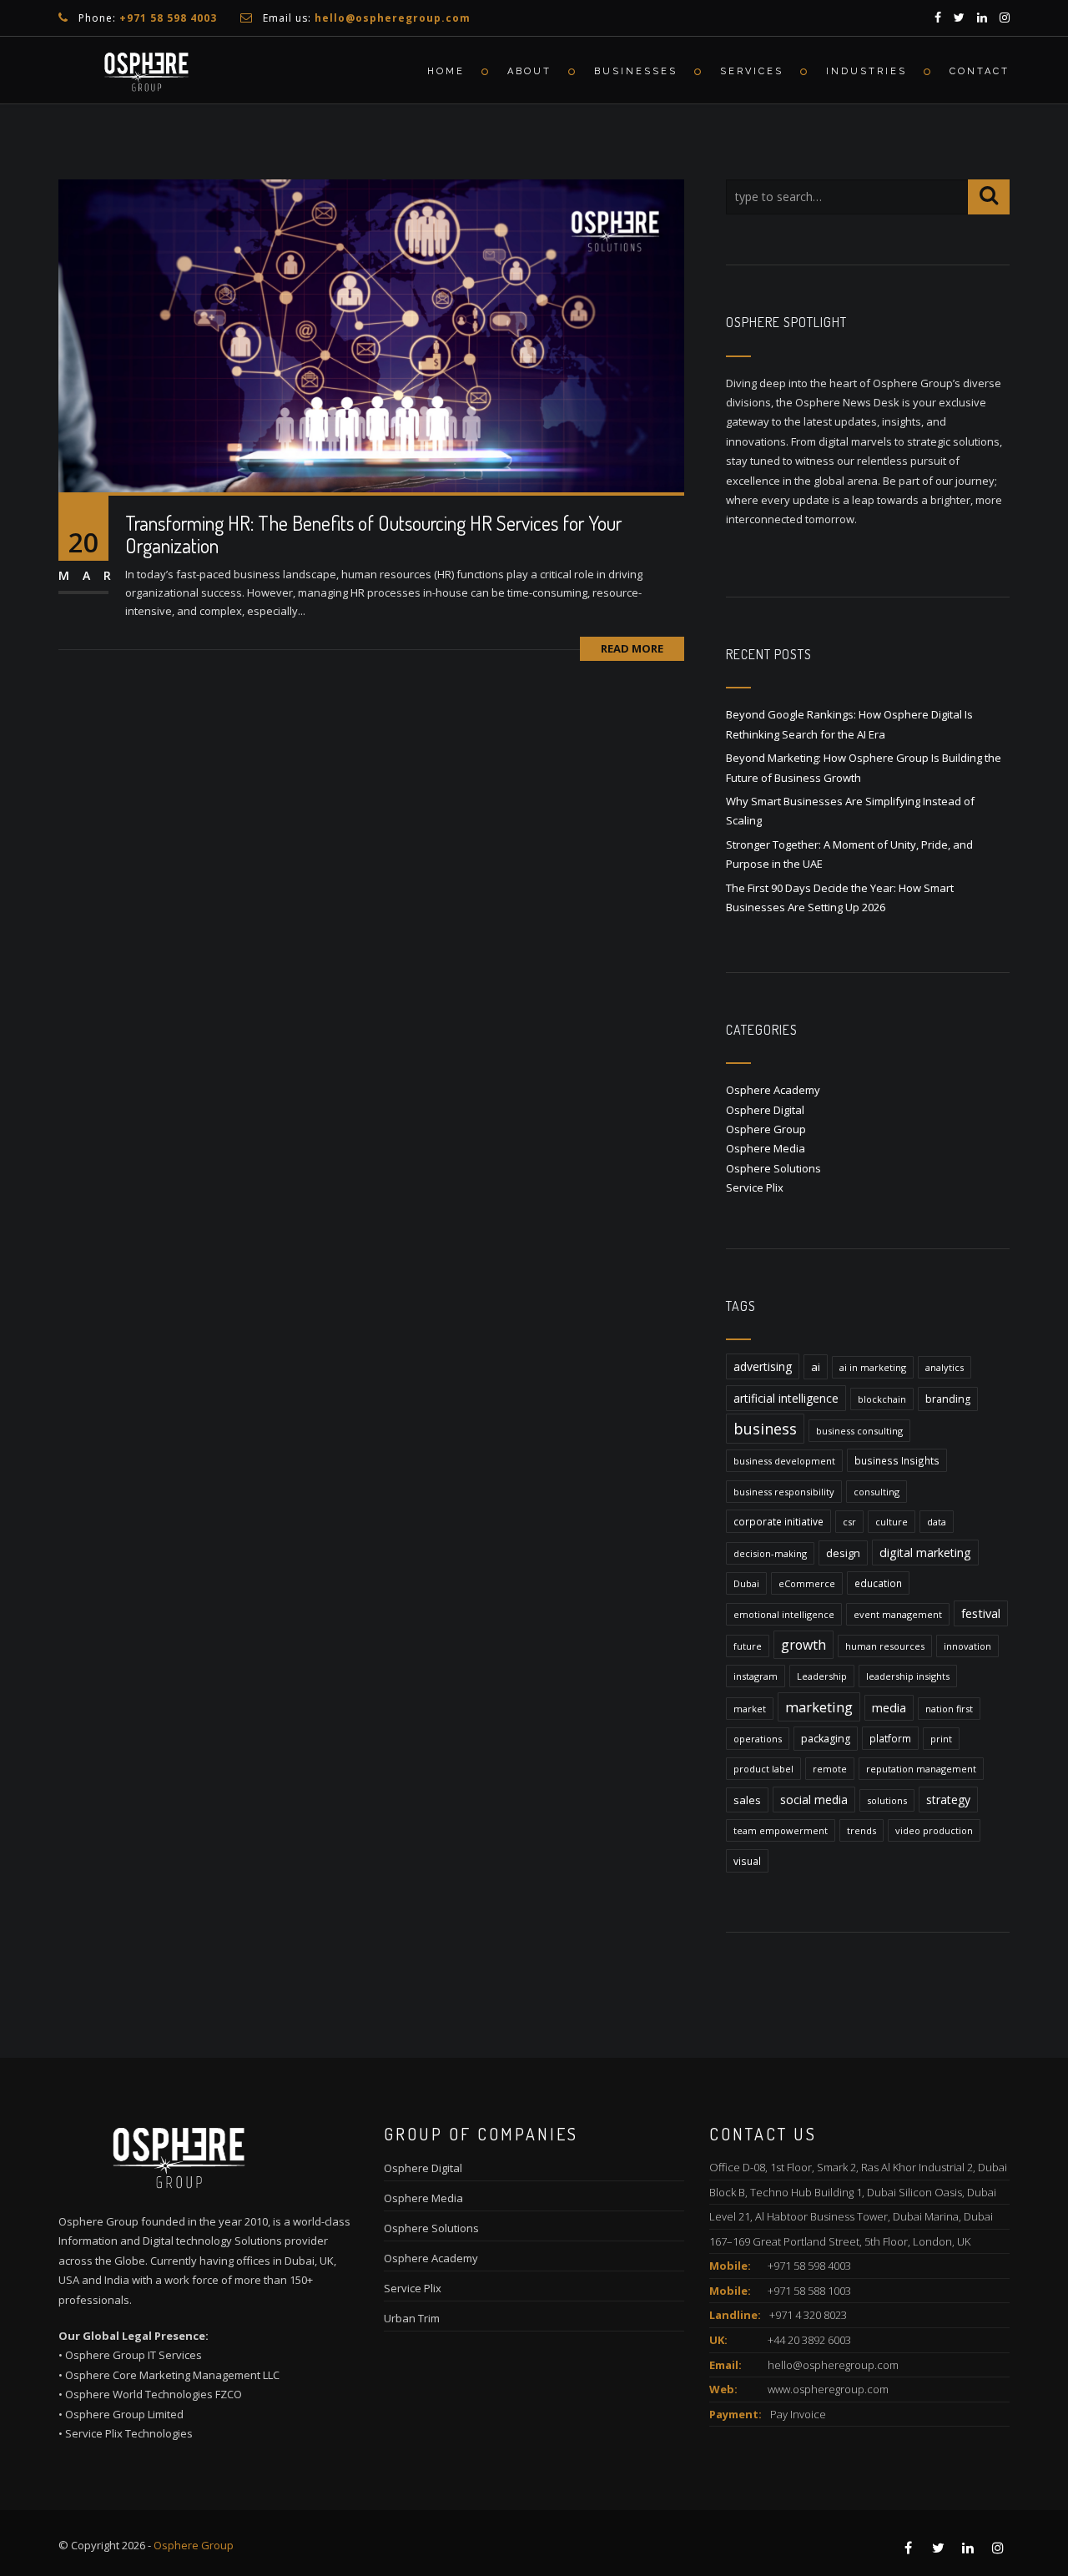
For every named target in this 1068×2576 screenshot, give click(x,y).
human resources (885, 1646)
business (765, 1429)
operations (758, 1739)
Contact (980, 71)
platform (890, 1738)
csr (849, 1522)
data (937, 1522)
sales (747, 1800)
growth (804, 1645)
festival (981, 1613)
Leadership (822, 1676)
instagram (756, 1676)
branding (948, 1399)
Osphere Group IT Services (133, 2355)
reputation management (921, 1769)
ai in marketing (873, 1367)
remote (830, 1769)
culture (892, 1522)
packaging (826, 1739)
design (843, 1553)
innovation (967, 1646)
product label (763, 1769)
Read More (632, 648)
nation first (949, 1709)
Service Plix (755, 1187)
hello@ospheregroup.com (833, 2365)
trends (861, 1830)
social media (814, 1800)
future (748, 1646)
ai (816, 1367)
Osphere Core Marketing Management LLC (172, 2375)
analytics (945, 1367)
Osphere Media (766, 1148)
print (941, 1739)
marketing (819, 1707)
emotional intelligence (784, 1614)
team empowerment (781, 1830)
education (878, 1583)
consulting (877, 1492)
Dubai (746, 1583)
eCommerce (807, 1583)
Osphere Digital (765, 1110)
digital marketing (925, 1553)
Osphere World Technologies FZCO (154, 2394)
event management (898, 1614)
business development (784, 1461)
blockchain (882, 1399)
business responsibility (784, 1492)
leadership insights (908, 1676)
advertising (763, 1366)
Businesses (636, 71)
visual (747, 1861)
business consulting (859, 1431)
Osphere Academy (773, 1090)
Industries (866, 71)
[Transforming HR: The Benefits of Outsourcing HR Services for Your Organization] (371, 335)
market (750, 1709)
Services (752, 71)
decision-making (770, 1553)
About (529, 71)
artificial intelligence (786, 1398)
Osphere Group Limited (124, 2414)
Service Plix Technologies (129, 2433)
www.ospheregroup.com (828, 2389)
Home (446, 71)
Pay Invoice (798, 2414)
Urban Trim (412, 2318)
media (889, 1708)
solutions (887, 1800)
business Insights (897, 1460)
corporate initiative (778, 1521)
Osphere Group (766, 1129)
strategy (948, 1800)
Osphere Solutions (773, 1168)
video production (934, 1830)
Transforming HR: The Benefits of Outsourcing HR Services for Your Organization (373, 534)
